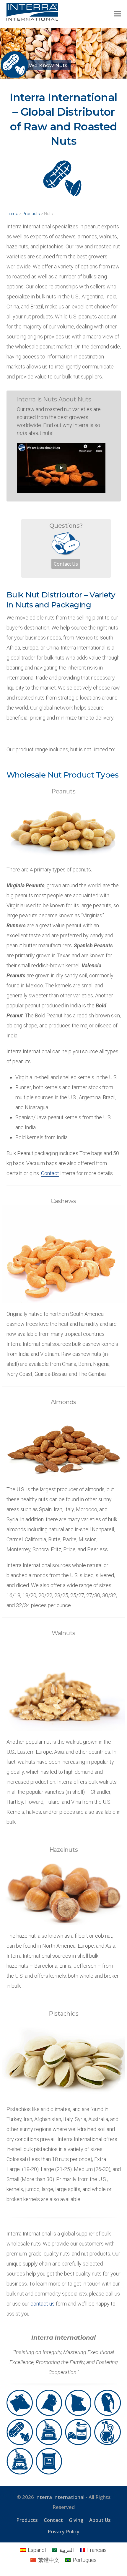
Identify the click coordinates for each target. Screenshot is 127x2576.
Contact (50, 1173)
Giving (76, 2520)
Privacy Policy (63, 2531)
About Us (100, 2520)
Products (31, 214)
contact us (43, 2304)
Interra (12, 214)
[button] (118, 14)
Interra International (60, 2497)
